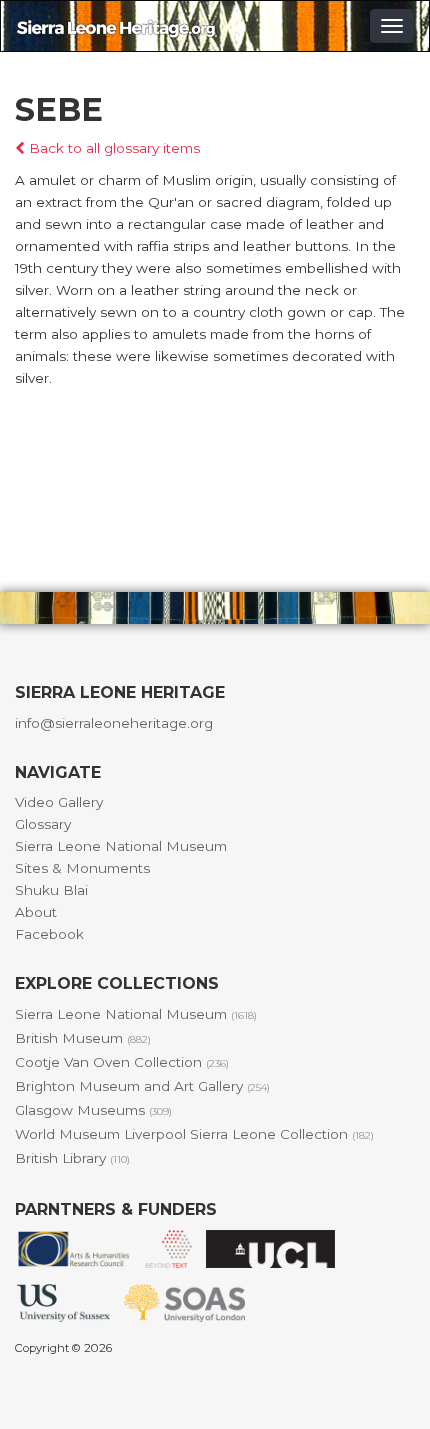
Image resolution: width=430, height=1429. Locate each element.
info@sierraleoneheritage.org (114, 723)
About (36, 912)
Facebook (49, 934)
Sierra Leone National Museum (121, 846)
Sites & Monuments (82, 868)
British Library (72, 1158)
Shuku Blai (51, 890)
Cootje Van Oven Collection (122, 1062)
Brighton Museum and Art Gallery (142, 1086)
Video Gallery (59, 802)
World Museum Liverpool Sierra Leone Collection (194, 1134)
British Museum (83, 1038)
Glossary (43, 824)
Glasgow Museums (93, 1110)
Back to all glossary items (112, 148)
